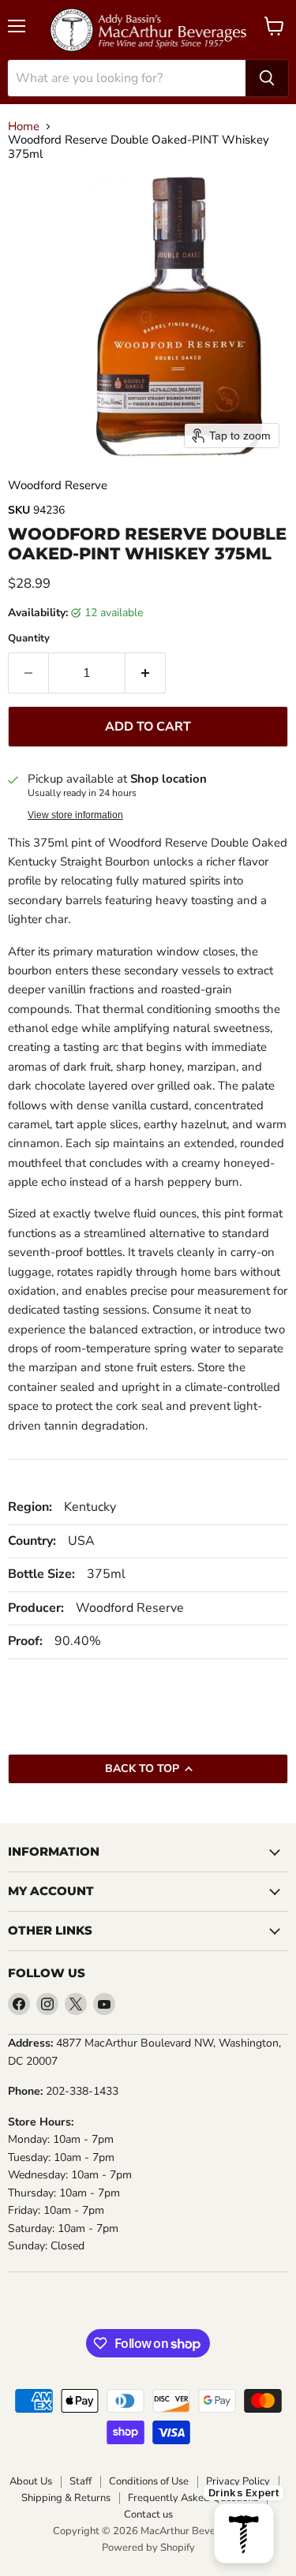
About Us (31, 2482)
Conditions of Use (149, 2482)
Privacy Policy (238, 2482)
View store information (75, 815)
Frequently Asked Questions (193, 2498)
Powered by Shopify (148, 2548)
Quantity (29, 639)
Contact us (148, 2515)
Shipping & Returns (66, 2498)
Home (24, 127)
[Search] (267, 78)
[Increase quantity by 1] (146, 673)
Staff (81, 2482)
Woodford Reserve (58, 485)
